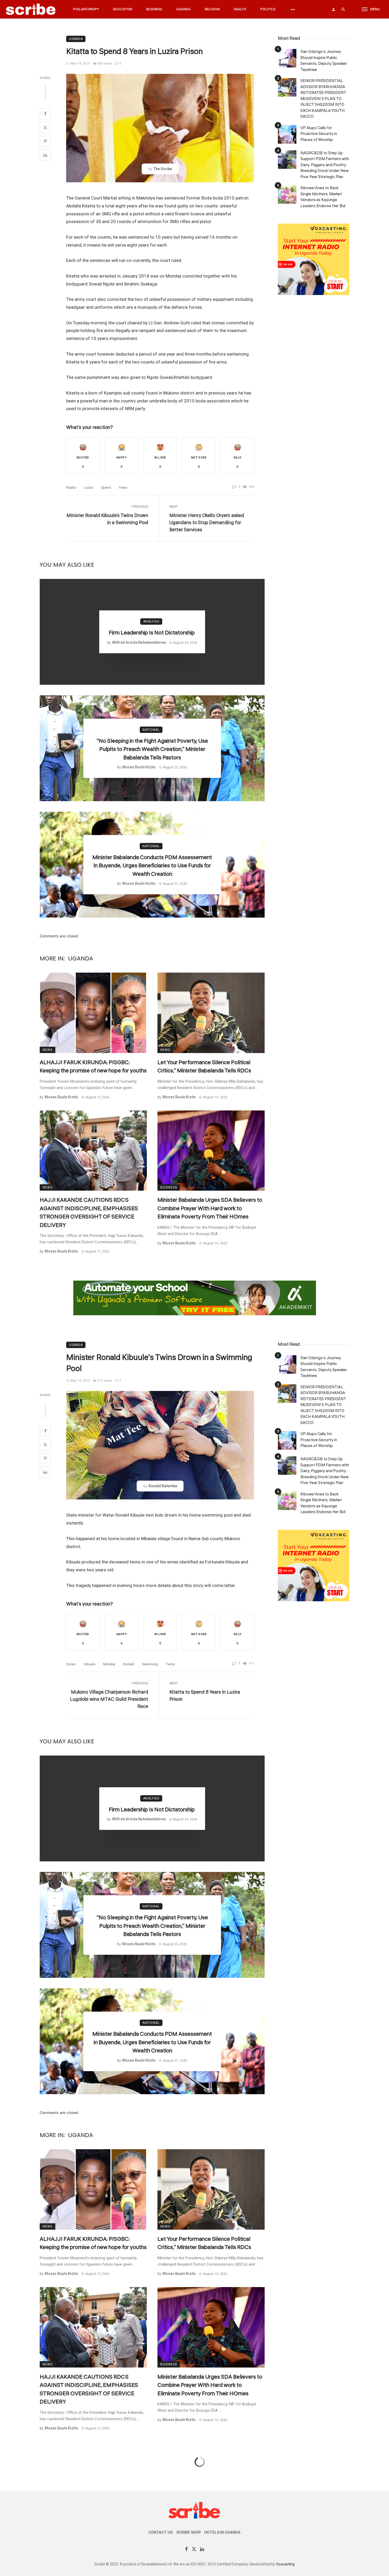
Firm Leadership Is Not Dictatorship (152, 633)
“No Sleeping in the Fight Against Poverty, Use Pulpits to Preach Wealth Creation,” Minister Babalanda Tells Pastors (152, 749)
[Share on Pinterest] (45, 141)
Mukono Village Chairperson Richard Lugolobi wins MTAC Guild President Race (109, 1699)
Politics (268, 9)
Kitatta (71, 487)
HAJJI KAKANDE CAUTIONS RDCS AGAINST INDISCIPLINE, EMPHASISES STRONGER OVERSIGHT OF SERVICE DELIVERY (89, 1212)
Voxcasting (285, 2564)
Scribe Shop (189, 2532)
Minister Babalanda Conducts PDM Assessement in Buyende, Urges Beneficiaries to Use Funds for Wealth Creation (152, 866)
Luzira (89, 487)
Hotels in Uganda (222, 2532)
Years (123, 487)
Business (154, 9)
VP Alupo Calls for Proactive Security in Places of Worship (319, 134)
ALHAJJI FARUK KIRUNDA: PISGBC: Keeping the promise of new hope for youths (93, 1067)
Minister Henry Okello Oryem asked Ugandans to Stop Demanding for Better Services (207, 523)
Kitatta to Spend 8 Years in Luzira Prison (205, 1696)
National (151, 730)
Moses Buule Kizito (139, 767)
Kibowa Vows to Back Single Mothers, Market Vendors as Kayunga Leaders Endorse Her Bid (323, 197)
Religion (212, 9)
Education (123, 9)
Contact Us (160, 2532)
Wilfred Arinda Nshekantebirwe (139, 642)
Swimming (150, 1664)
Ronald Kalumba (163, 1486)
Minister (109, 1664)
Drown (71, 1664)
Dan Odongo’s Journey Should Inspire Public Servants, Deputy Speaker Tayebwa (324, 61)
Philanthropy (86, 9)
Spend (106, 487)
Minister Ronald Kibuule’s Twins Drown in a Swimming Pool (107, 519)
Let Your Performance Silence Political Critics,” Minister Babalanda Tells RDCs (204, 1067)
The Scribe (163, 169)
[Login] (333, 9)
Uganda (183, 9)
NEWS (48, 1050)
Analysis (151, 622)
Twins (170, 1664)
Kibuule (90, 1664)
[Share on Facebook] (45, 114)
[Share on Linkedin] (45, 155)
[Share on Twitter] (45, 128)
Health (240, 9)
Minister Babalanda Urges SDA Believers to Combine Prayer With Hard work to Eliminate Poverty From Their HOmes (210, 1208)
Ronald (129, 1664)
